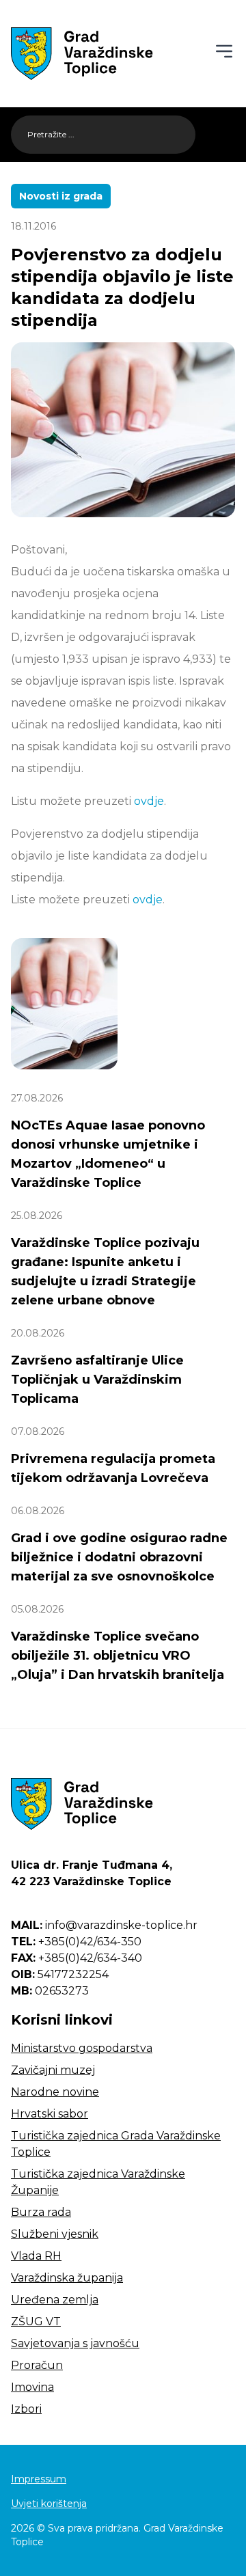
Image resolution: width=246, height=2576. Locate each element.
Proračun (37, 2365)
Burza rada (41, 2212)
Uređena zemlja (55, 2300)
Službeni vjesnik (55, 2234)
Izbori (26, 2409)
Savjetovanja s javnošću (75, 2343)
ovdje (149, 801)
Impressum (39, 2479)
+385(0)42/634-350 (76, 1942)
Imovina (32, 2387)
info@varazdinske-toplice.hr (104, 1925)
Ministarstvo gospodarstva (82, 2048)
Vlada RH (36, 2256)
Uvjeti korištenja (49, 2504)
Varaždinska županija (67, 2278)
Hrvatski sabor (50, 2114)
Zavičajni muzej (53, 2070)
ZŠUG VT (36, 2321)
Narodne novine (55, 2092)
